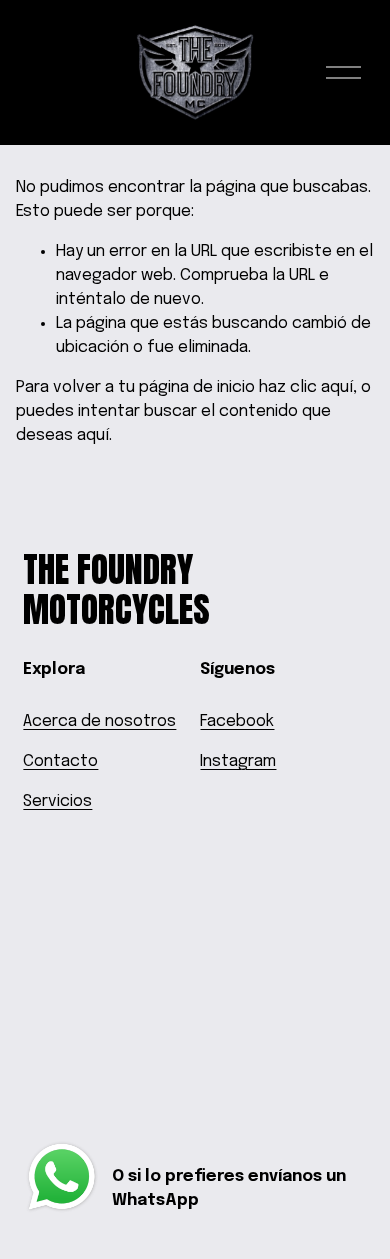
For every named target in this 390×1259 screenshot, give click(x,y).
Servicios (57, 801)
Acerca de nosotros (99, 721)
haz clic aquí (306, 387)
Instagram (238, 761)
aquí (93, 435)
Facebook (237, 721)
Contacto (60, 761)
